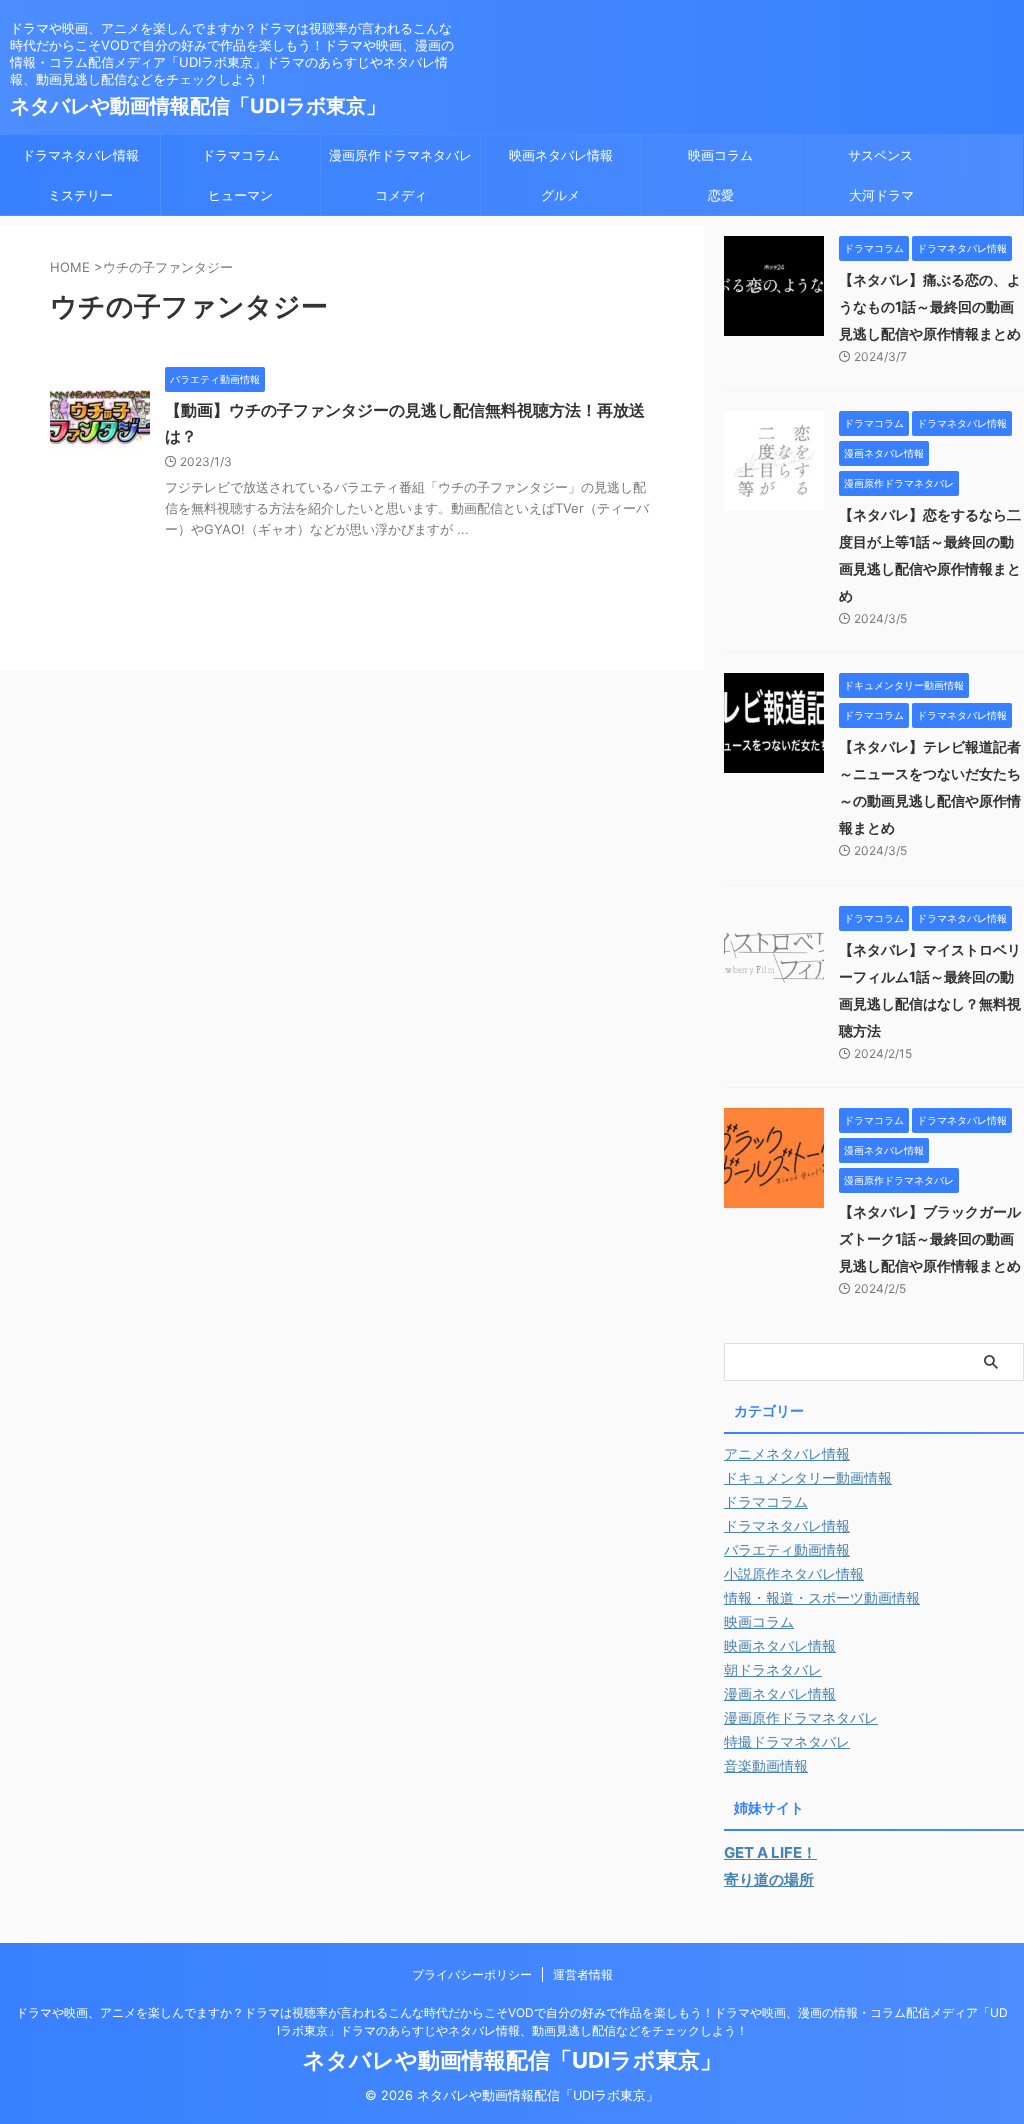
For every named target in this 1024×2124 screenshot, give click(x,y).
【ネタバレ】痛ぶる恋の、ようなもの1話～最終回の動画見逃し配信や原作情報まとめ (930, 306)
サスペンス (880, 155)
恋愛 (721, 195)
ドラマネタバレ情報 (80, 155)
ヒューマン (240, 195)
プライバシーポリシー (472, 1974)
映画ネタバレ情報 (561, 155)
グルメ (560, 195)
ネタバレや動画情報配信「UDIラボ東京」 (198, 106)
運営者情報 (583, 1974)
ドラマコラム (241, 155)
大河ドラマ (881, 195)
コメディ (401, 195)
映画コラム (720, 155)
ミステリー (80, 195)
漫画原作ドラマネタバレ (400, 155)
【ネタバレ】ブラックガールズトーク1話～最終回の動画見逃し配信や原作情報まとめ (930, 1238)
